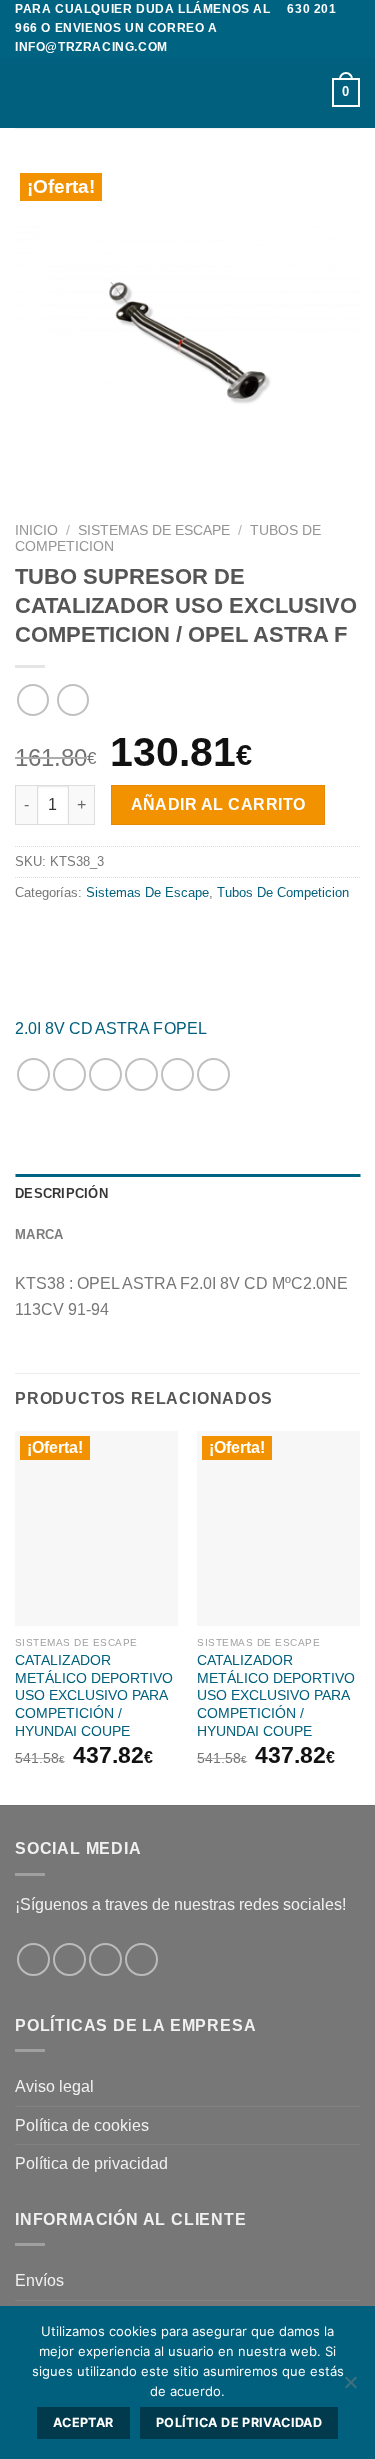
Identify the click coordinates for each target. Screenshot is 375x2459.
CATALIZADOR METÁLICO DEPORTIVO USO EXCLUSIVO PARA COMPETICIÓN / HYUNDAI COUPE (94, 1696)
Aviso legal (54, 2086)
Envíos (39, 2280)
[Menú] (27, 92)
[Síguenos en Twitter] (105, 1959)
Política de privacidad (91, 2163)
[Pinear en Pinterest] (177, 1074)
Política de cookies (82, 2125)
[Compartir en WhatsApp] (33, 1074)
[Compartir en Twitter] (105, 1074)
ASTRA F (129, 1028)
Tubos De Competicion (283, 892)
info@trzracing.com (91, 47)
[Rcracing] (187, 962)
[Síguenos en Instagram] (69, 1959)
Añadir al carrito (218, 804)
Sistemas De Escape (154, 530)
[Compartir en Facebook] (69, 1074)
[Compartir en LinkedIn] (213, 1074)
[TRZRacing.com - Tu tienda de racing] (188, 93)
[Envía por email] (141, 1074)
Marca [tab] (39, 1234)
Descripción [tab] (61, 1193)
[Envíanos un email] (141, 1959)
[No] (350, 2388)
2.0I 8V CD (54, 1028)
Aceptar (83, 2422)
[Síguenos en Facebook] (33, 1959)
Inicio (36, 530)
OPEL (185, 1028)
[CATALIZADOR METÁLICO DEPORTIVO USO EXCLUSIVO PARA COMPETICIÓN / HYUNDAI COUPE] (96, 1528)
